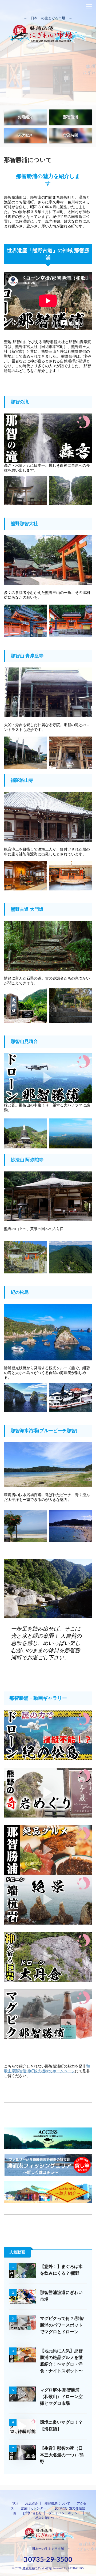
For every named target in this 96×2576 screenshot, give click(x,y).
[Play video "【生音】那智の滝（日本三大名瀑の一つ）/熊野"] (48, 438)
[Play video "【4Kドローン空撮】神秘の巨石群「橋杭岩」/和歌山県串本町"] (48, 1900)
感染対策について (48, 2518)
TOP (15, 2503)
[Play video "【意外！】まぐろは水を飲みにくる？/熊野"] (23, 2271)
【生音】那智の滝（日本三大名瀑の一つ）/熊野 (62, 2455)
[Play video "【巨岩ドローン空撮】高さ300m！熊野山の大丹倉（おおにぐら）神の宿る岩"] (48, 1957)
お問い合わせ (32, 2513)
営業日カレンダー (34, 2508)
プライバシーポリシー (65, 2513)
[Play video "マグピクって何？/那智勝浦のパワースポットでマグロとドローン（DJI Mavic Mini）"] (48, 2014)
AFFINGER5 (76, 2568)
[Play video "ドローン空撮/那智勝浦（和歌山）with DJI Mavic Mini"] (48, 1078)
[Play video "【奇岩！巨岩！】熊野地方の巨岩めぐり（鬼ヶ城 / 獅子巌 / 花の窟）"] (48, 1793)
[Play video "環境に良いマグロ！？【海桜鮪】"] (23, 2426)
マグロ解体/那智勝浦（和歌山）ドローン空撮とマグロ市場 (61, 2397)
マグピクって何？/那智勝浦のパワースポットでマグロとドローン (62, 2325)
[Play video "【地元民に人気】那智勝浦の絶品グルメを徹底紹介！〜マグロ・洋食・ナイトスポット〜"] (48, 1850)
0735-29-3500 (49, 2559)
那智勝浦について (57, 2503)
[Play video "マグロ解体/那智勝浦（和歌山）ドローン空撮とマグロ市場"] (23, 2394)
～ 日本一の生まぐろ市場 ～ (48, 2549)
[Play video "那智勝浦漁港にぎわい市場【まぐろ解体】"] (23, 2297)
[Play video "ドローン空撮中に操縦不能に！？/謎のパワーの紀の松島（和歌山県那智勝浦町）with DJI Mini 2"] (48, 1735)
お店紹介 (31, 2503)
